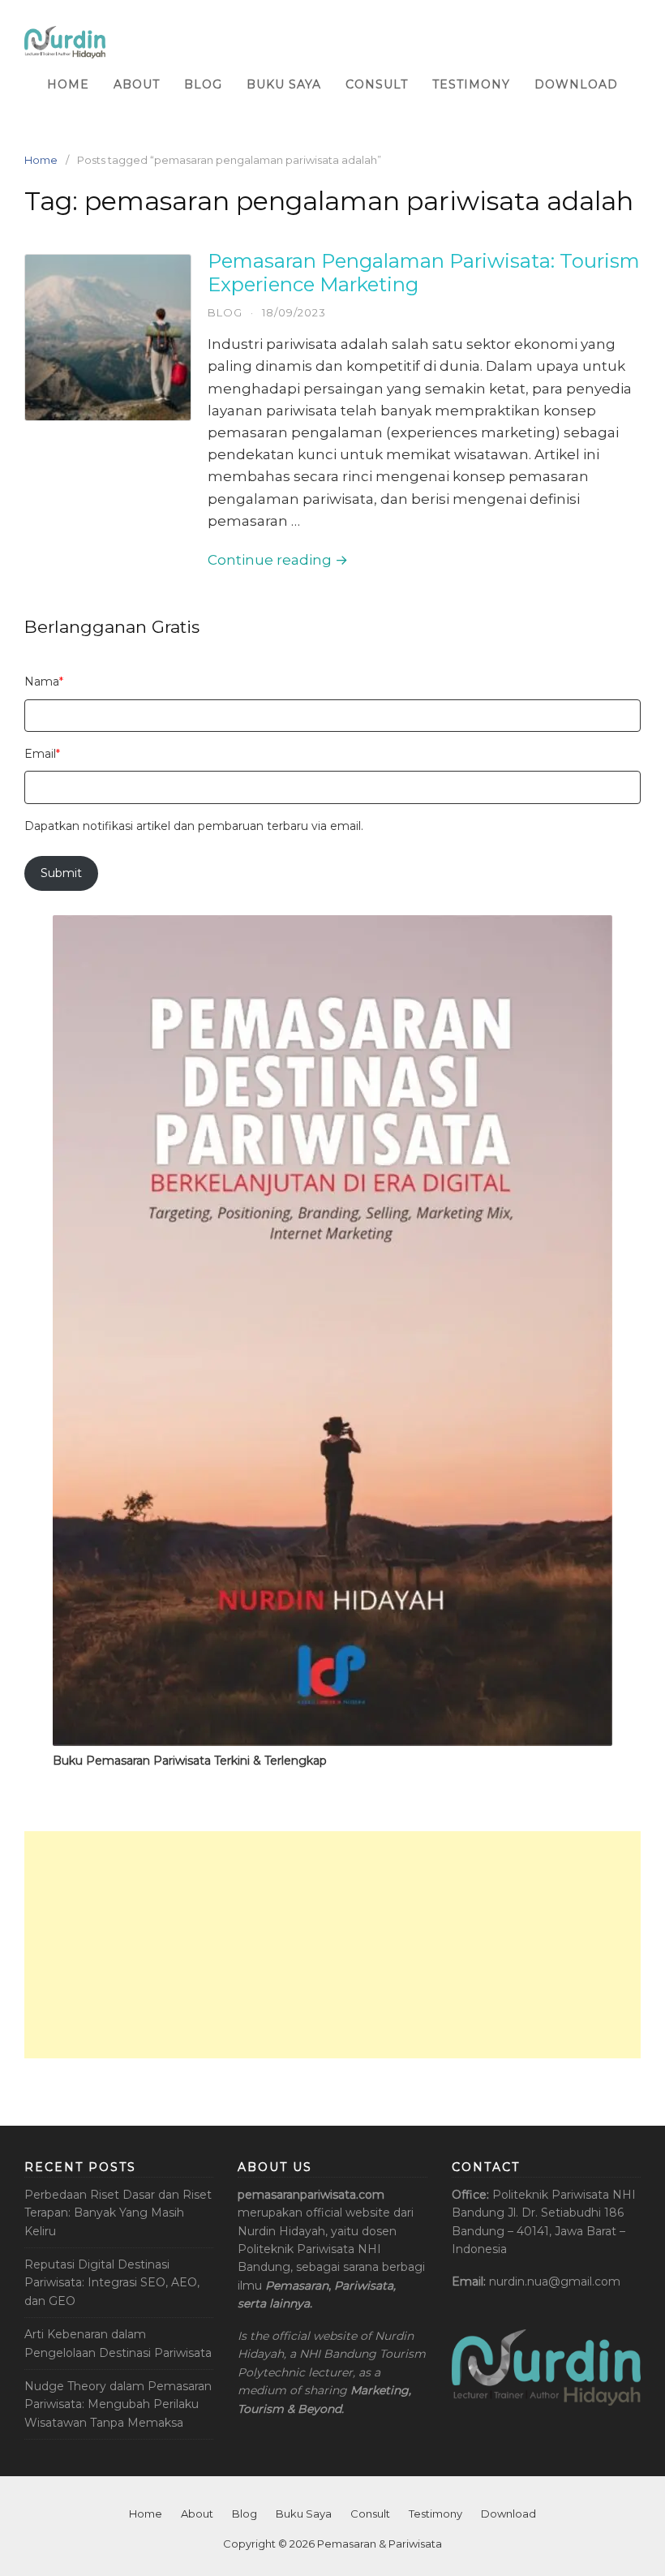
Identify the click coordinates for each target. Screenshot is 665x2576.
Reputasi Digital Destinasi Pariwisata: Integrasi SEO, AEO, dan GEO (112, 2283)
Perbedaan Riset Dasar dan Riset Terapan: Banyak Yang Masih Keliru (118, 2213)
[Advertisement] (332, 1945)
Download (576, 84)
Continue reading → (278, 560)
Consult (377, 84)
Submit (61, 873)
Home (68, 84)
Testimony (471, 84)
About (137, 84)
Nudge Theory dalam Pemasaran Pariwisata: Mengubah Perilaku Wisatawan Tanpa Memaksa (118, 2404)
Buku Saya (284, 84)
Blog (203, 84)
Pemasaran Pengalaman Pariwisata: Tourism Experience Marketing (424, 273)
